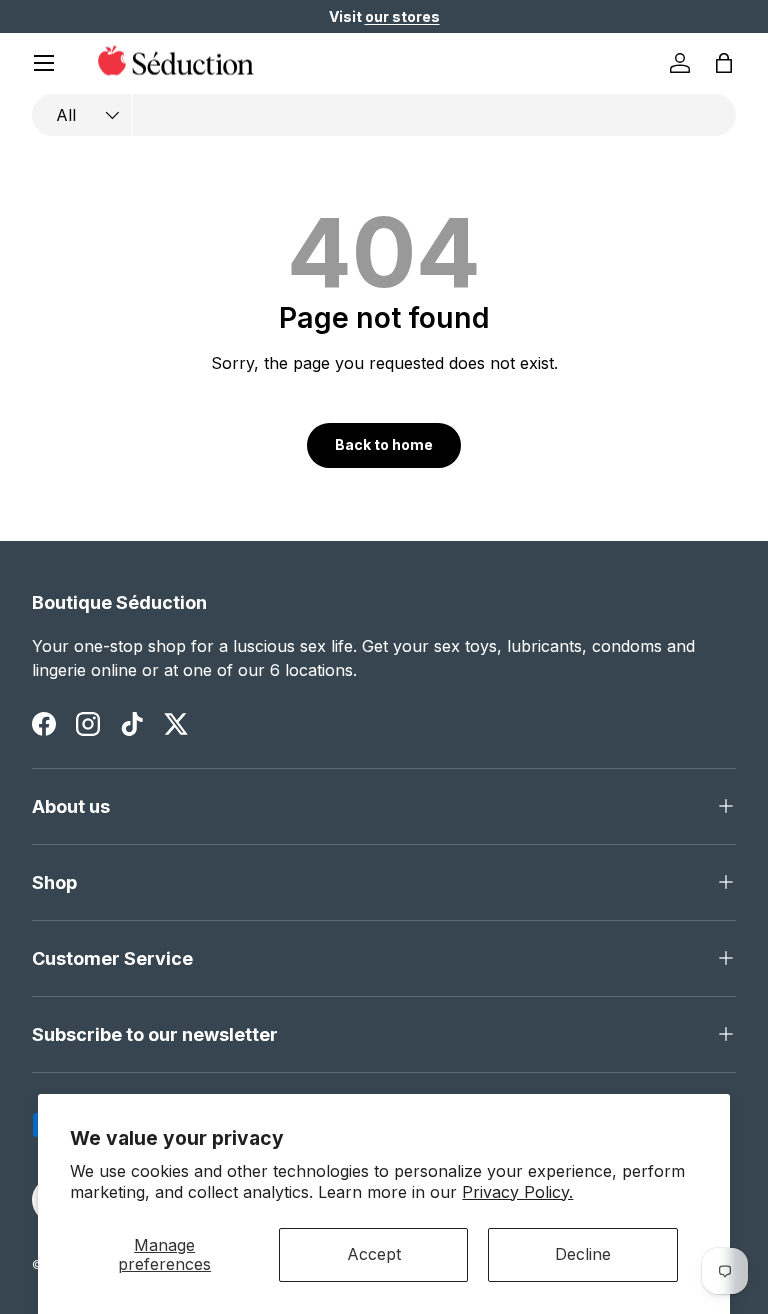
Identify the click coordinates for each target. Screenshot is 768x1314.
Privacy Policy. (517, 1192)
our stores (402, 16)
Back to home (384, 444)
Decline (583, 1254)
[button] (724, 63)
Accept (374, 1254)
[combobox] (384, 115)
